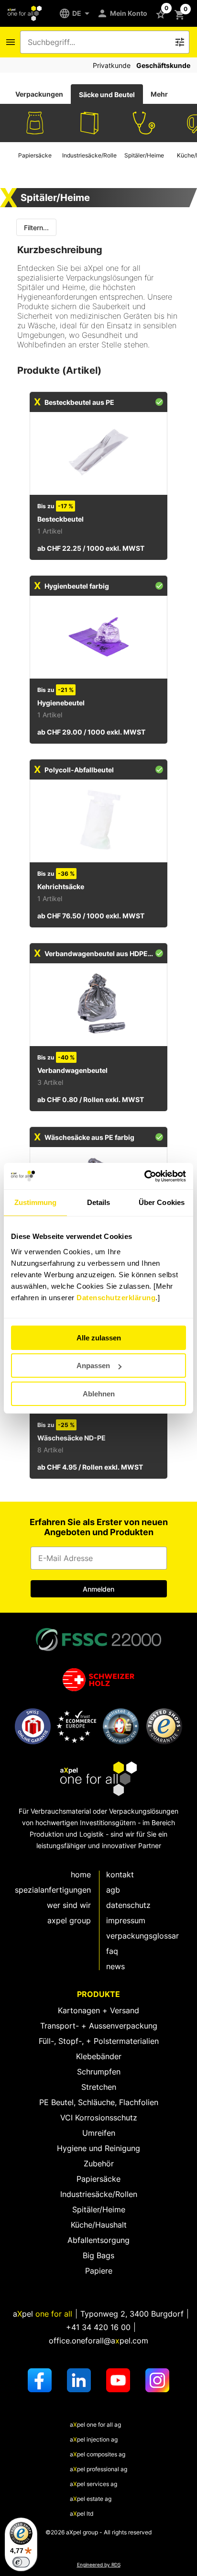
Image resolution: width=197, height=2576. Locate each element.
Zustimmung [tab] (36, 1202)
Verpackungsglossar (142, 1936)
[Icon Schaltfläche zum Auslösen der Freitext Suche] (180, 42)
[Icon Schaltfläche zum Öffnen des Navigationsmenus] (11, 42)
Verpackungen (39, 94)
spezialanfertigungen (53, 1890)
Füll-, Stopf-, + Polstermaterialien (99, 2041)
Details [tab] (99, 1202)
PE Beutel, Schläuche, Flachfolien (99, 2102)
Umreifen (99, 2133)
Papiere (99, 2271)
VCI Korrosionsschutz (99, 2118)
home (81, 1874)
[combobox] (98, 42)
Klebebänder (99, 2056)
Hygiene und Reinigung (98, 2148)
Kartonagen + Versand (98, 2010)
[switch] (21, 2562)
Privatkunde (112, 65)
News (115, 1966)
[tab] (39, 94)
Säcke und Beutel (107, 95)
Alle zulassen (99, 1338)
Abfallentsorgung (98, 2240)
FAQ (112, 1951)
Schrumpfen (99, 2072)
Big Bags (98, 2255)
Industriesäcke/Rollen (99, 2194)
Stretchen (99, 2087)
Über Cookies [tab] (162, 1202)
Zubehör (99, 2163)
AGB (113, 1890)
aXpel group (69, 1920)
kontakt (120, 1874)
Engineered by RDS (99, 2565)
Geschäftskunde (163, 65)
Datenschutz (128, 1905)
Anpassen (93, 1366)
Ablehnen (99, 1394)
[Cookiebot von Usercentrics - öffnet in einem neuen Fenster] (144, 1176)
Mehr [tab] (159, 94)
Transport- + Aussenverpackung (99, 2026)
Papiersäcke (98, 2179)
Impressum (126, 1920)
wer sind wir (69, 1905)
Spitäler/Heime (99, 2209)
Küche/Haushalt (99, 2225)
